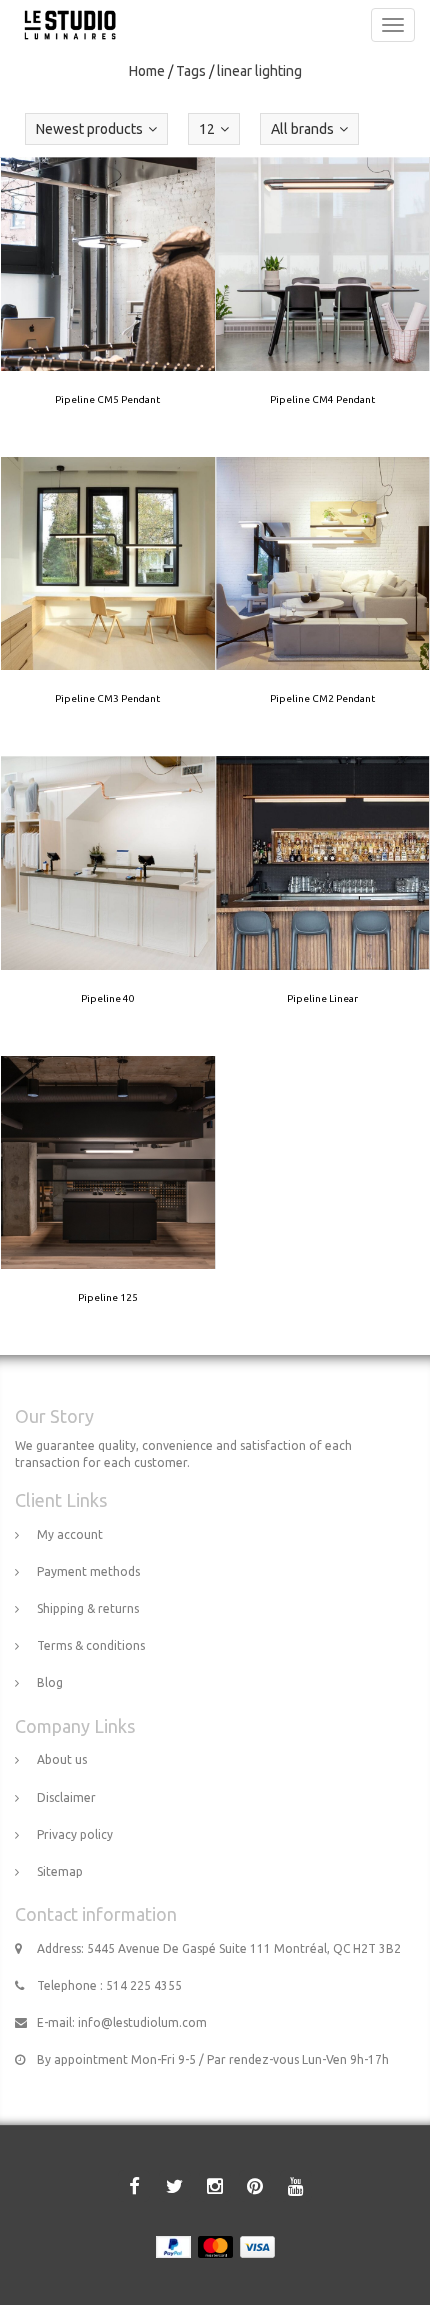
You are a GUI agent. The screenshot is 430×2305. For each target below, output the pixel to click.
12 (207, 129)
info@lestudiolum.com (142, 2022)
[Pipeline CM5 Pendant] (108, 307)
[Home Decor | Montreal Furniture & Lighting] (65, 25)
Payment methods (88, 1571)
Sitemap (60, 1871)
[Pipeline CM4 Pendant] (323, 307)
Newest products (89, 129)
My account (70, 1534)
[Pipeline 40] (108, 906)
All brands (302, 129)
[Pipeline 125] (108, 1205)
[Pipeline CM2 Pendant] (323, 606)
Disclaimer (66, 1797)
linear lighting (259, 71)
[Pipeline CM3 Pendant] (108, 606)
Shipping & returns (88, 1608)
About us (62, 1759)
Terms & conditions (91, 1645)
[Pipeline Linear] (323, 906)
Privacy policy (75, 1834)
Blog (50, 1682)
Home (147, 71)
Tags (191, 71)
